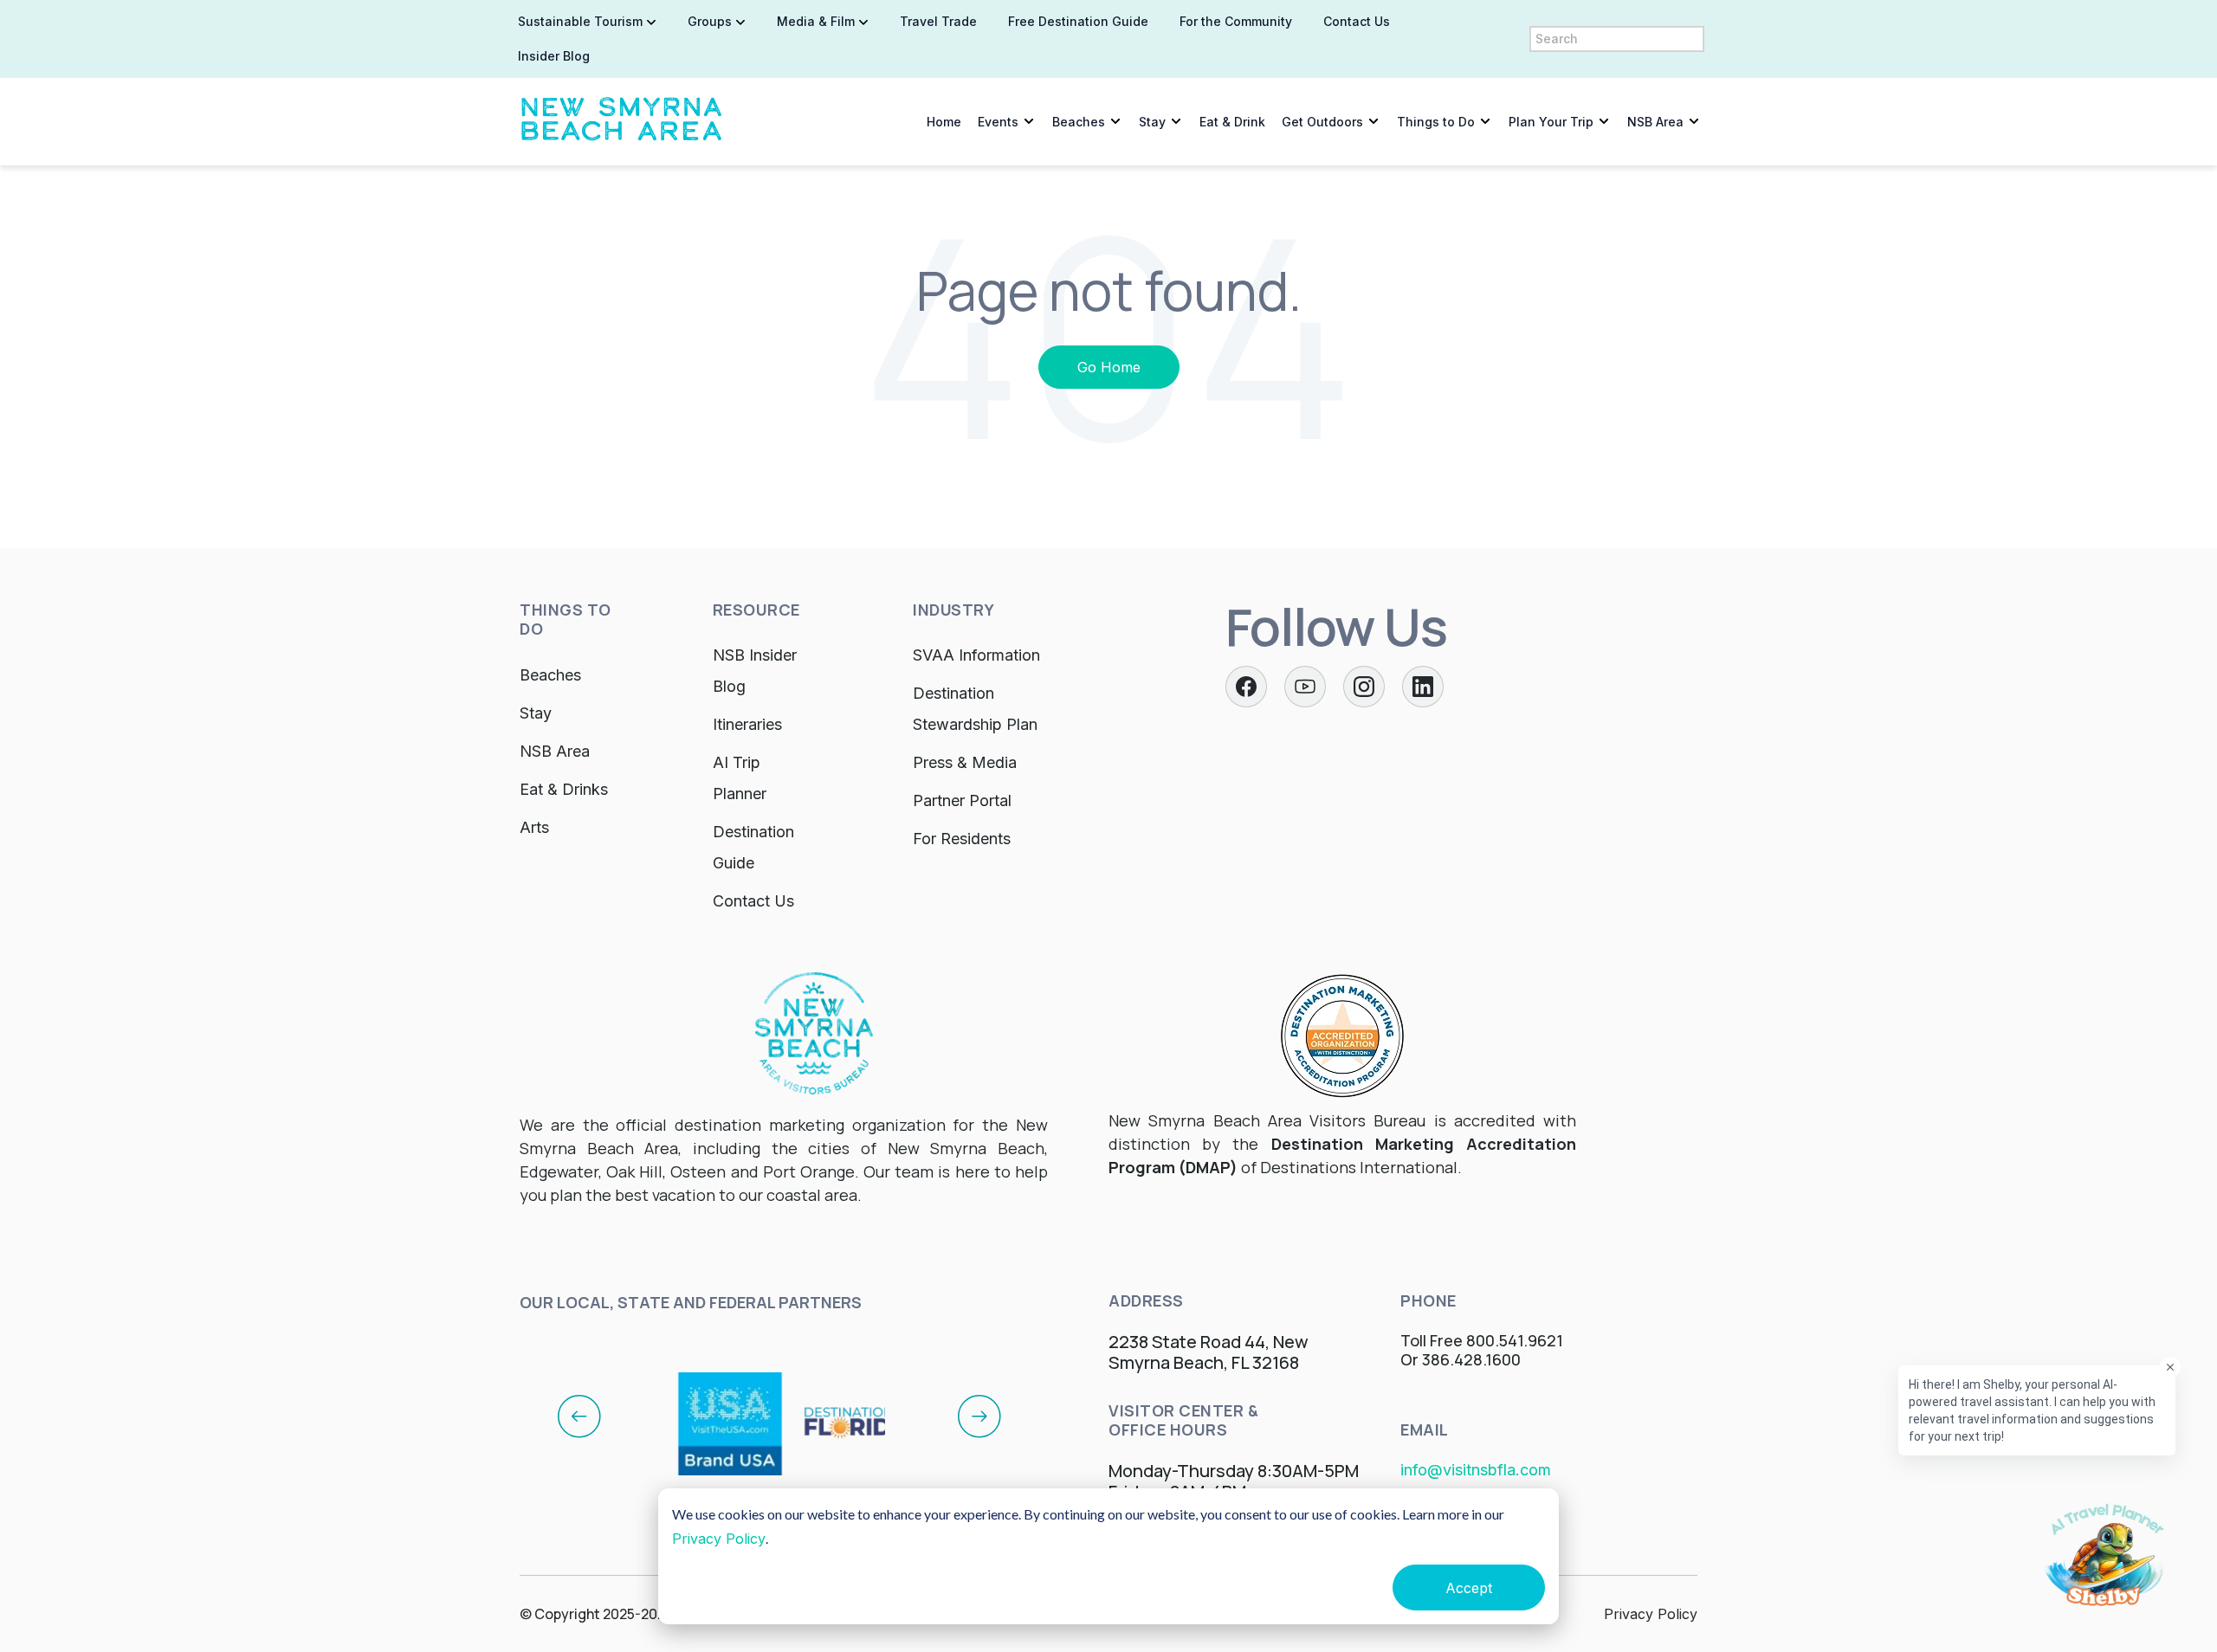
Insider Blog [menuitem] (554, 56)
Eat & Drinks (564, 789)
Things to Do (1436, 122)
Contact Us (753, 901)
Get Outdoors (1322, 122)
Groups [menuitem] (710, 21)
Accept (1469, 1588)
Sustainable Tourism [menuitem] (580, 21)
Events (998, 122)
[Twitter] (1305, 687)
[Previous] (579, 1416)
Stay (1152, 122)
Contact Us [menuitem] (1357, 21)
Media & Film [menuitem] (816, 21)
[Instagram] (1364, 687)
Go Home (1109, 367)
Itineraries (747, 724)
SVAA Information (976, 655)
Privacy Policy (719, 1539)
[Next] (979, 1416)
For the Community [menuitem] (1236, 21)
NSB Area (1655, 122)
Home (944, 122)
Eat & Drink (1232, 122)
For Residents (962, 839)
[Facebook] (1246, 687)
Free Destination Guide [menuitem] (1078, 21)
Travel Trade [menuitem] (938, 21)
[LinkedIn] (1423, 687)
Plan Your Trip (1551, 122)
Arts (534, 827)
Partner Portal (962, 800)
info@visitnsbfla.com (1476, 1470)
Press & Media (965, 762)
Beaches (1079, 122)
